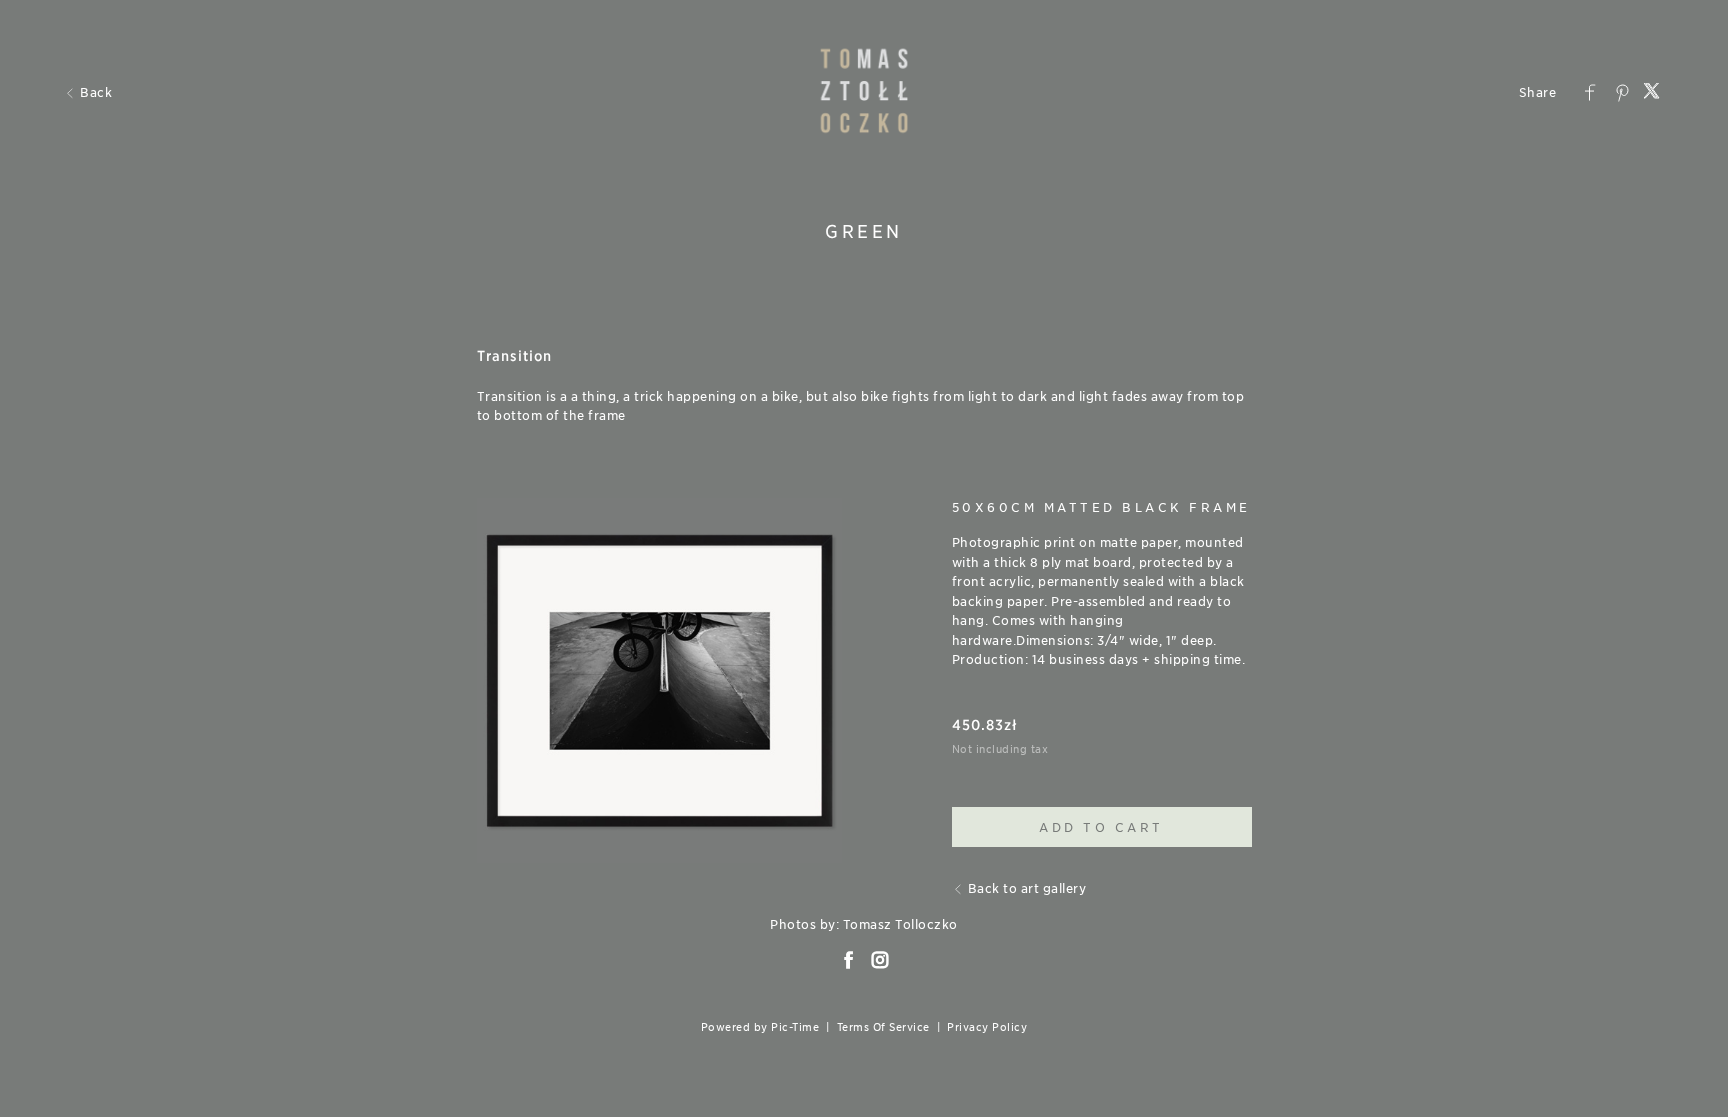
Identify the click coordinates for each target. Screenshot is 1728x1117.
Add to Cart (1101, 827)
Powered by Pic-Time (760, 1027)
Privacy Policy (987, 1027)
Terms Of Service (883, 1027)
